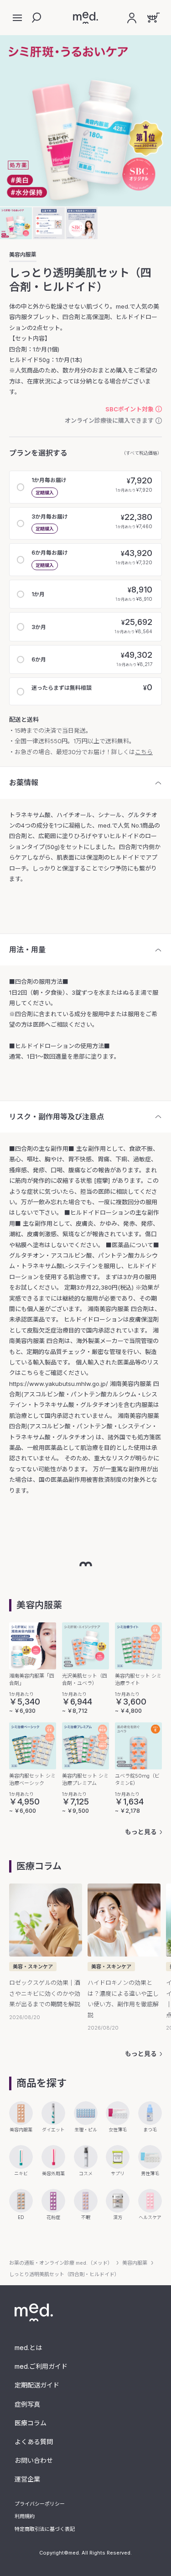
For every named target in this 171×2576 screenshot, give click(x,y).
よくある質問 (34, 2442)
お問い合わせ (34, 2460)
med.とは (28, 2348)
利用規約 (25, 2516)
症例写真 (27, 2404)
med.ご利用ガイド (41, 2366)
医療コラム (31, 2423)
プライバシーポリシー (40, 2504)
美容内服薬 (23, 255)
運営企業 (27, 2479)
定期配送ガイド (37, 2385)
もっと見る (141, 1832)
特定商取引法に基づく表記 (45, 2529)
